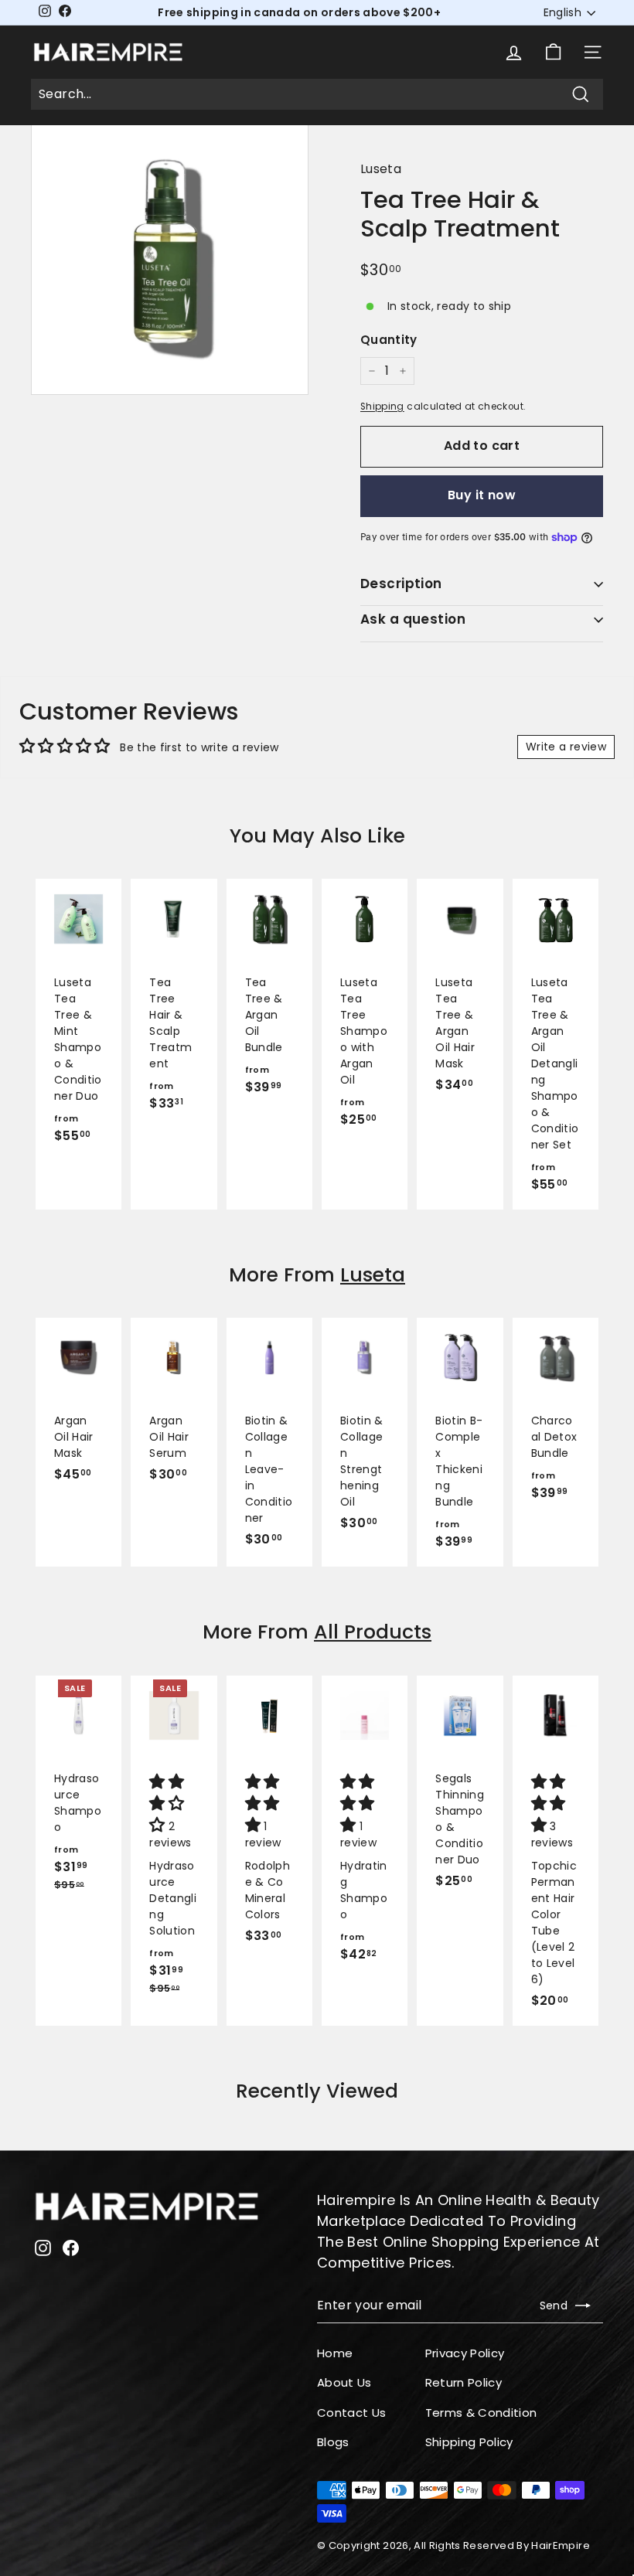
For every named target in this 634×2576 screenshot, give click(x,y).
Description (401, 584)
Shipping (382, 407)
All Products (373, 1632)
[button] (168, 1805)
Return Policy (464, 2382)
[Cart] (553, 52)
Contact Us (352, 2413)
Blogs (333, 2442)
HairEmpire (561, 2545)
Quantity (389, 340)
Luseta (381, 169)
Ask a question (413, 619)
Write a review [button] (566, 747)
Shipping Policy (469, 2442)
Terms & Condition (481, 2413)
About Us (344, 2382)
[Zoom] (170, 256)
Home (335, 2353)
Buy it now (482, 495)
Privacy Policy (465, 2353)
